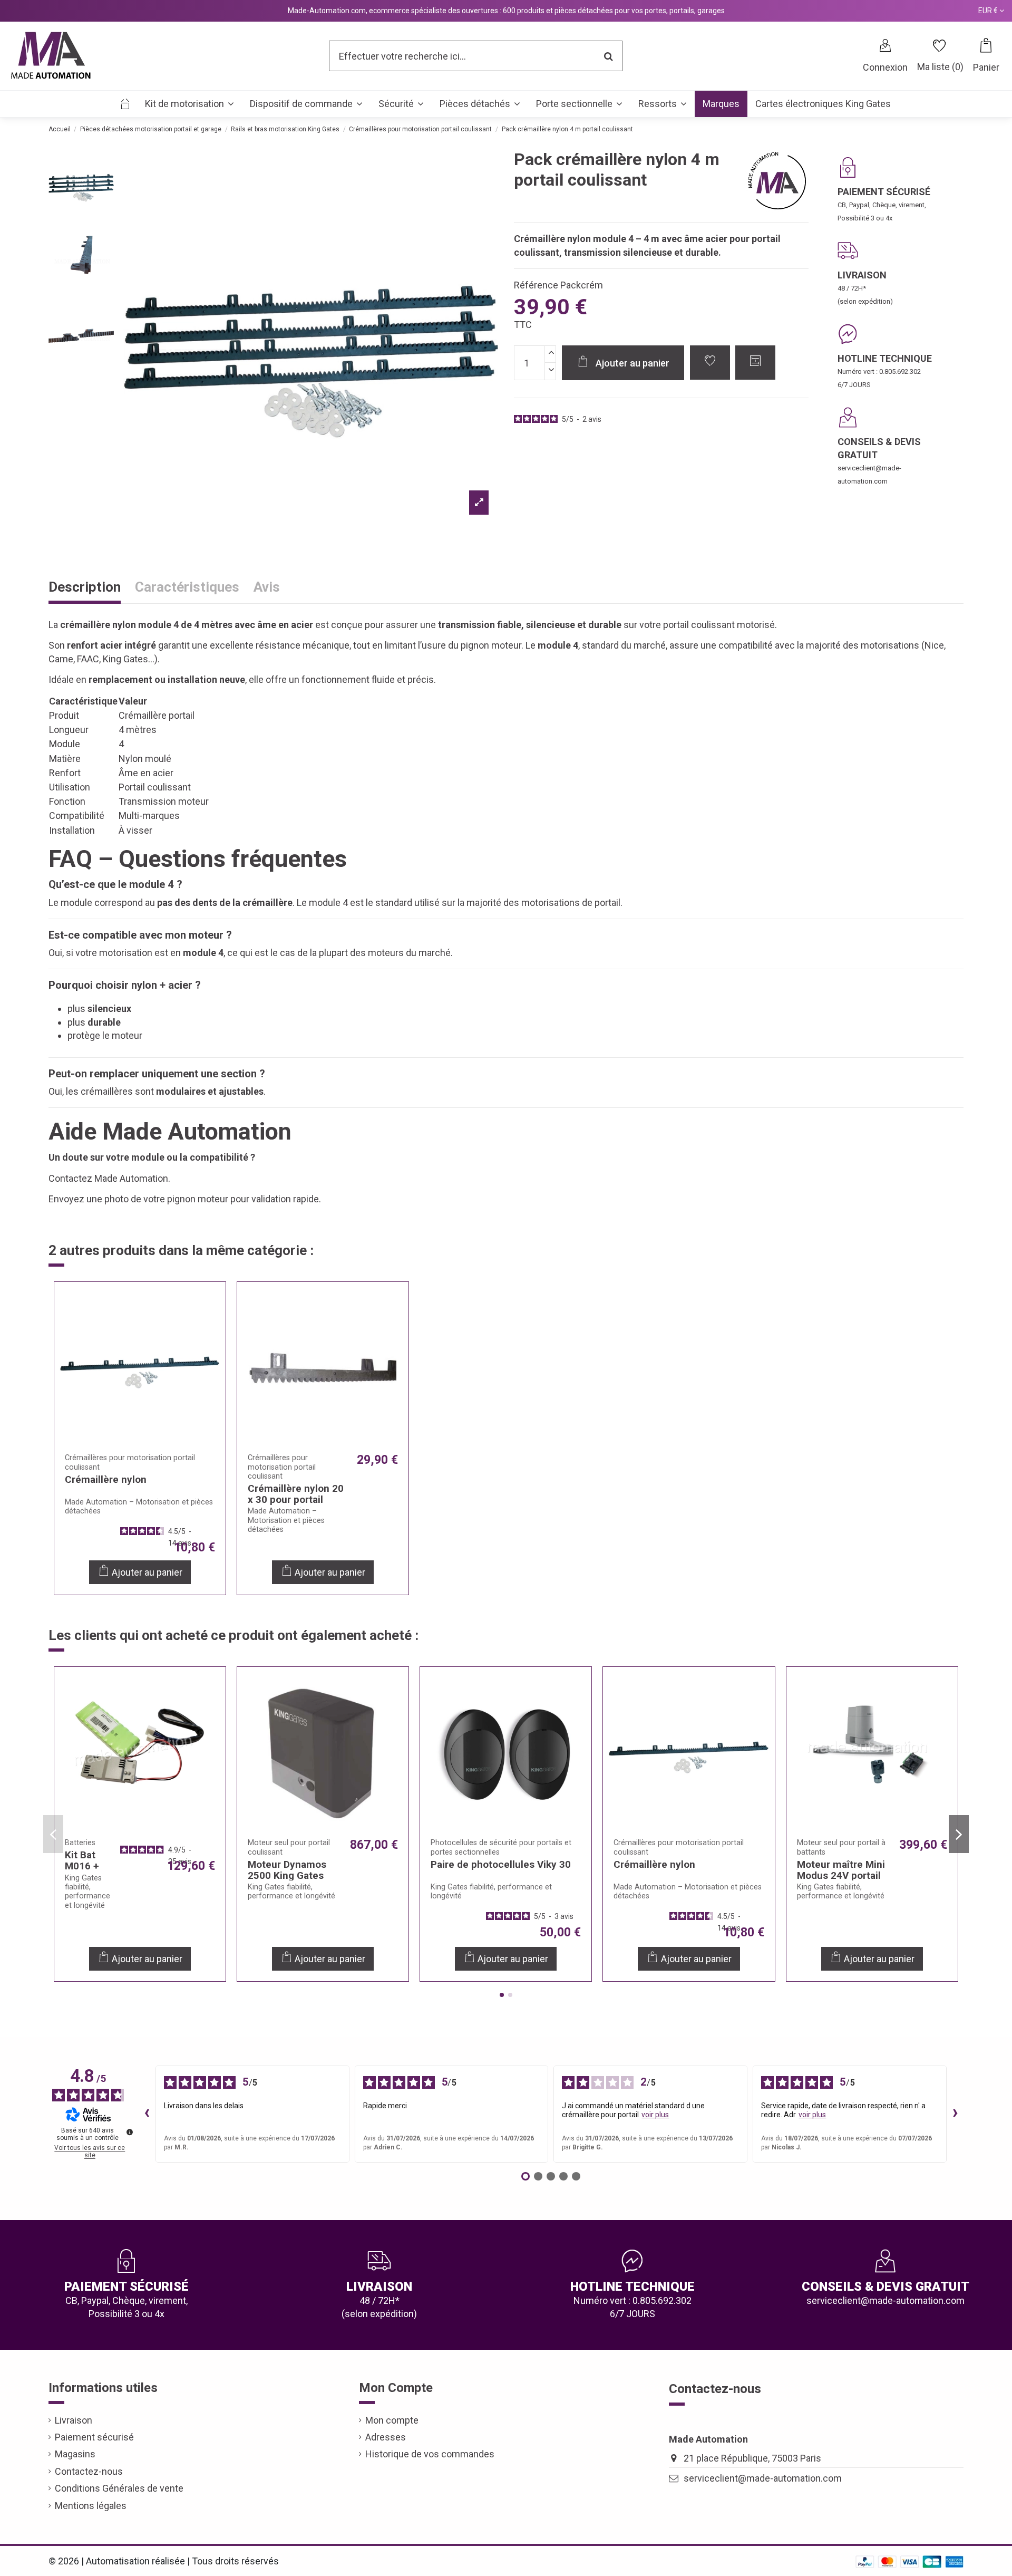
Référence (536, 285)
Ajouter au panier (632, 363)
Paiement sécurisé (94, 2437)
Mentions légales (91, 2506)
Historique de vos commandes (430, 2454)
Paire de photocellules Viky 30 (501, 1864)
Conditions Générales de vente (119, 2488)
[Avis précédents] (147, 2114)
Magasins (75, 2454)
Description (85, 588)
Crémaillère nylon (106, 1479)
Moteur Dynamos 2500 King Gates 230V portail (287, 1875)
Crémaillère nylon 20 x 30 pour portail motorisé (296, 1499)
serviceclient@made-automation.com (763, 2478)
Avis (267, 588)
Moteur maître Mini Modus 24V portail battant (841, 1875)
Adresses (386, 2437)
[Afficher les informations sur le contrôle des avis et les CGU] (130, 2132)
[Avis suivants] (955, 2114)
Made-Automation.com (327, 11)
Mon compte (392, 2420)
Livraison (74, 2420)
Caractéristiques (187, 588)
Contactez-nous (89, 2471)
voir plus (655, 2115)
